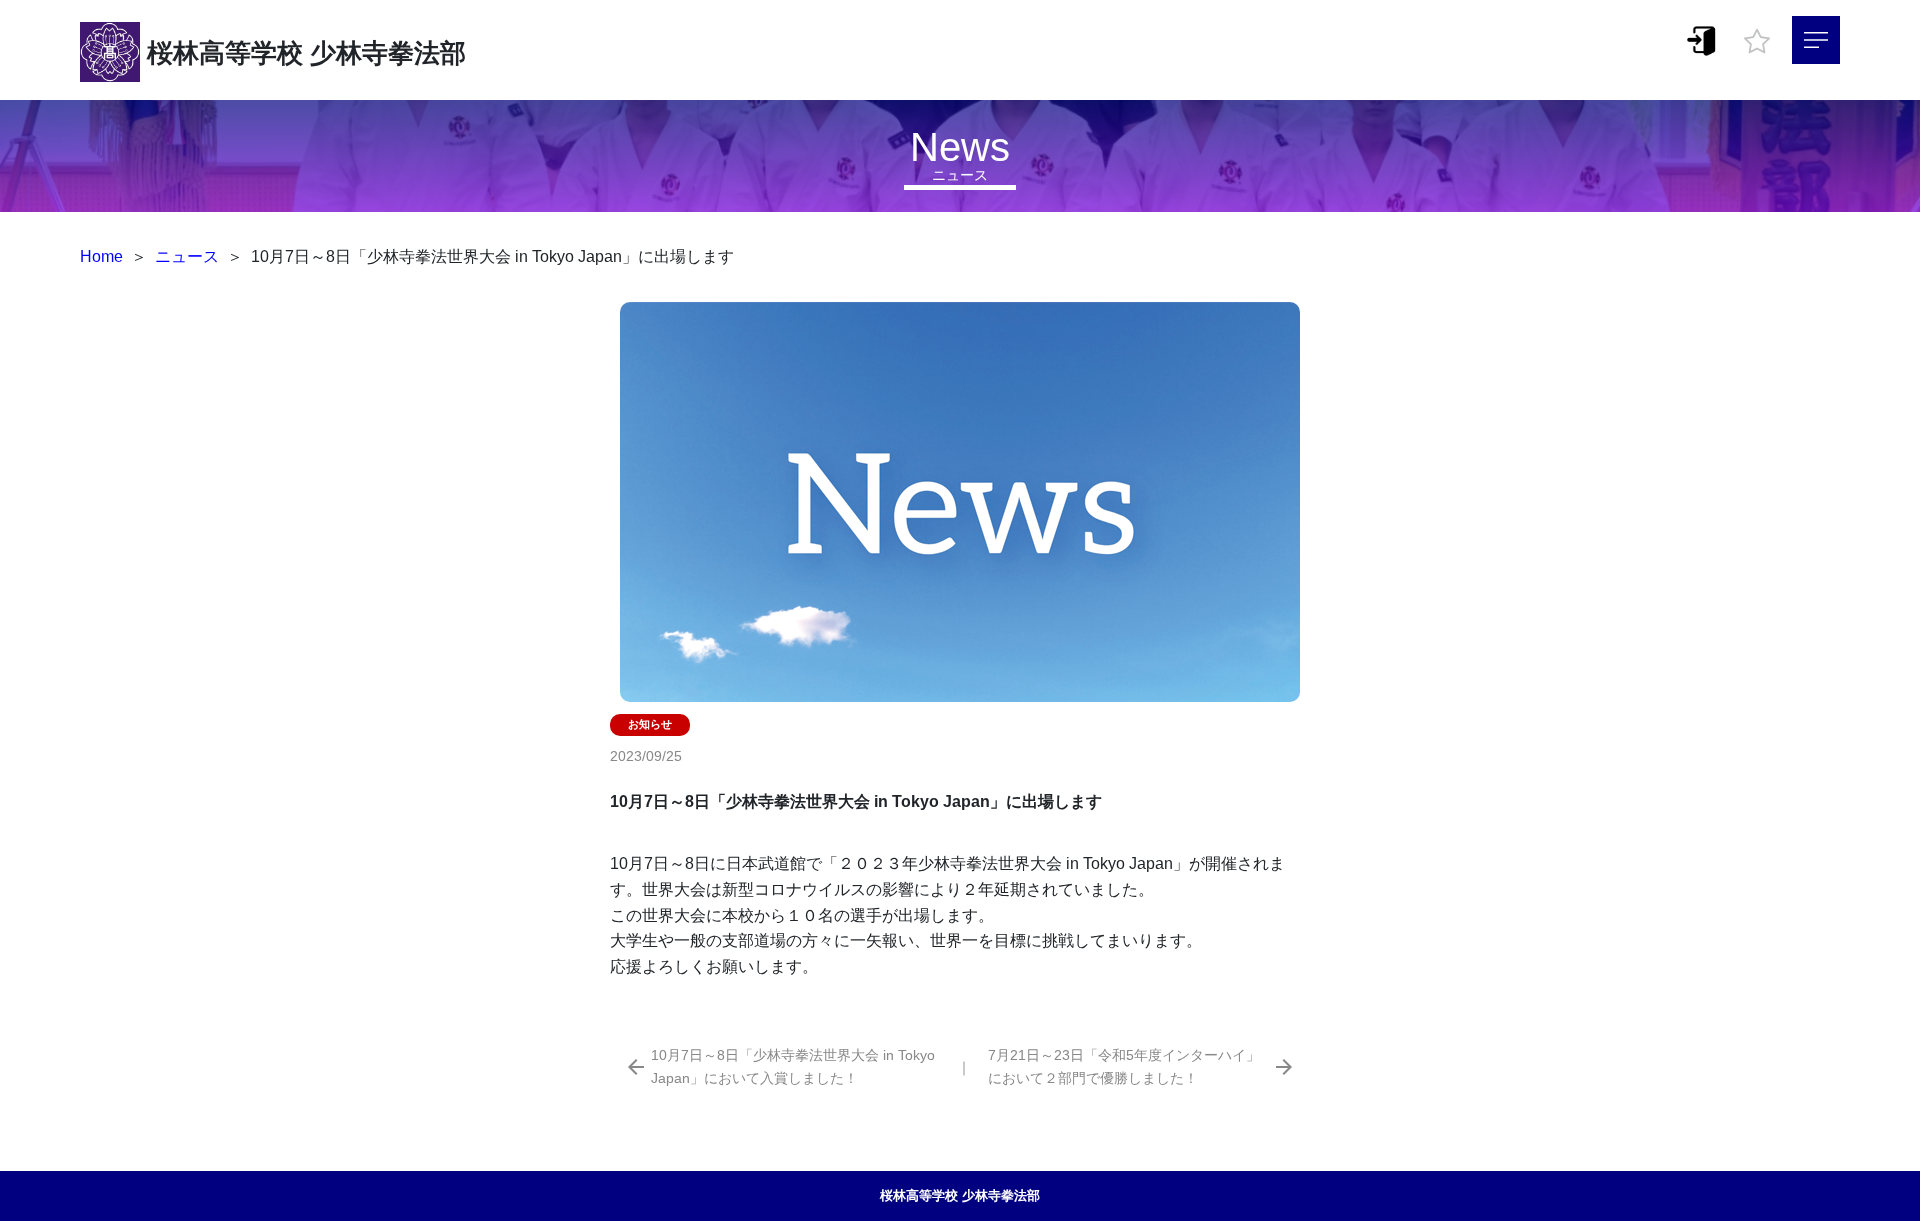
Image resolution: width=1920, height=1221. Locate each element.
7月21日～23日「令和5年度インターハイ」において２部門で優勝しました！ (1124, 1066)
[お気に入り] (1757, 36)
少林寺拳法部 (388, 53)
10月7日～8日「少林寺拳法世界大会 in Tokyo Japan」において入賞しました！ (793, 1066)
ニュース (187, 256)
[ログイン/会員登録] (1702, 39)
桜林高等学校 (225, 53)
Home (101, 256)
